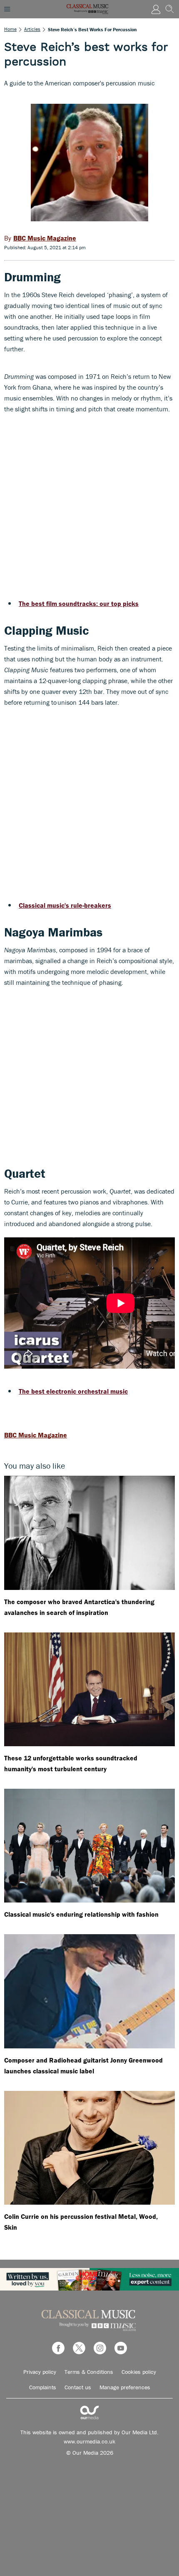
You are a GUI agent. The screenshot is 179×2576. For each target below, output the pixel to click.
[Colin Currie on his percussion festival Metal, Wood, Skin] (89, 2148)
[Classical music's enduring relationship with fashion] (89, 1846)
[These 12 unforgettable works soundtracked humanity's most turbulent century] (89, 1689)
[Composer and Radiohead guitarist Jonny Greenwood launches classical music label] (89, 1991)
